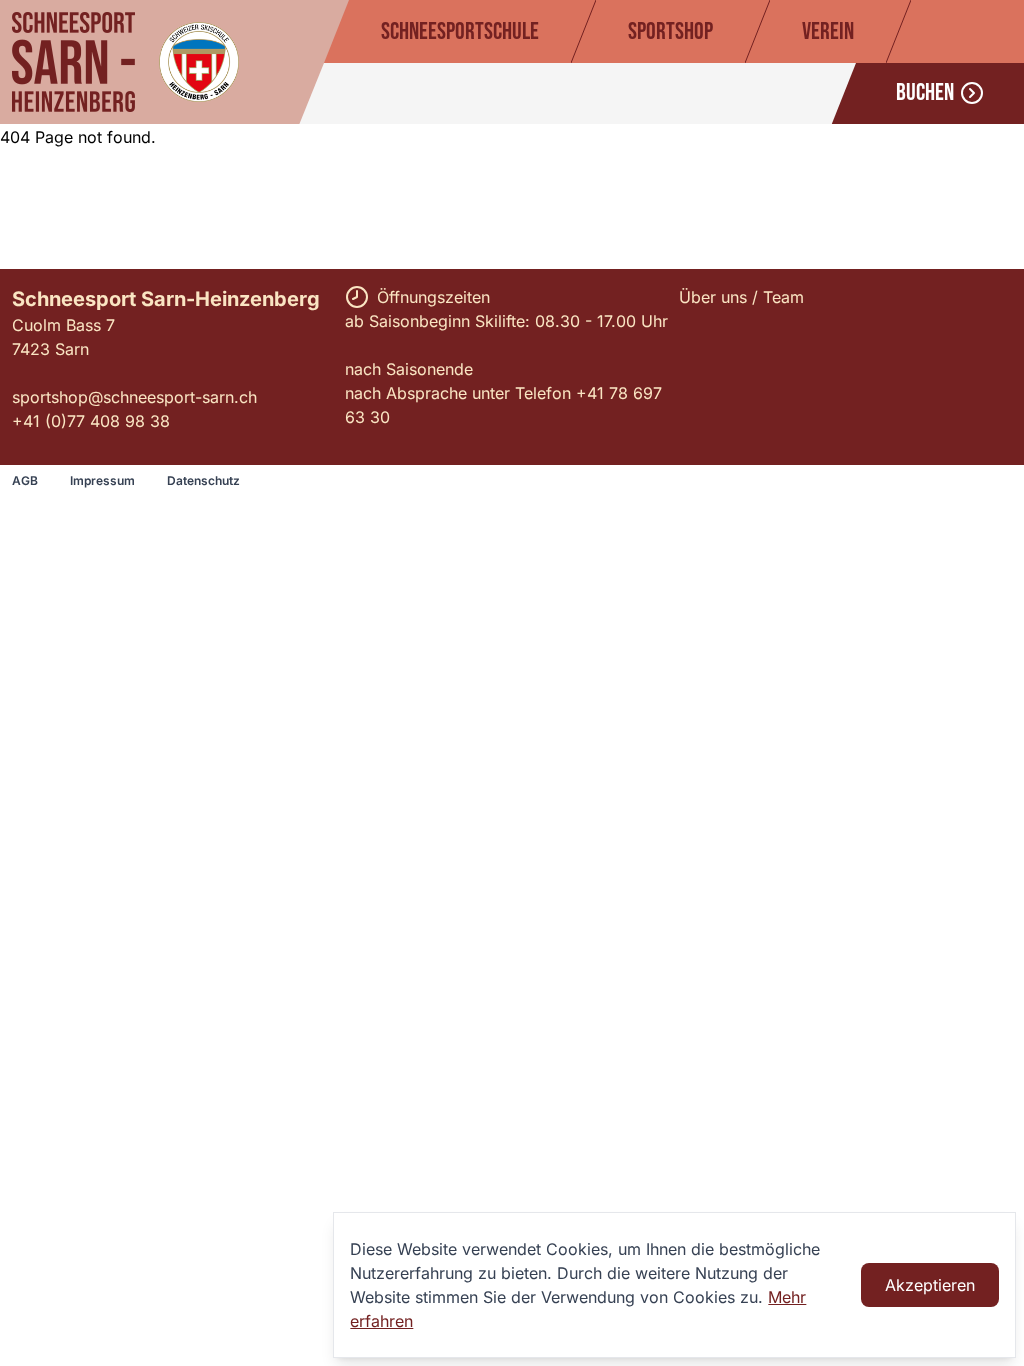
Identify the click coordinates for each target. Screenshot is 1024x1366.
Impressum (102, 480)
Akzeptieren (930, 1285)
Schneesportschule (460, 31)
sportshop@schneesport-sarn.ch (134, 397)
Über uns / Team (741, 297)
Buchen (925, 92)
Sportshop (670, 31)
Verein (828, 31)
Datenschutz (203, 480)
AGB (25, 480)
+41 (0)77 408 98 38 (91, 421)
